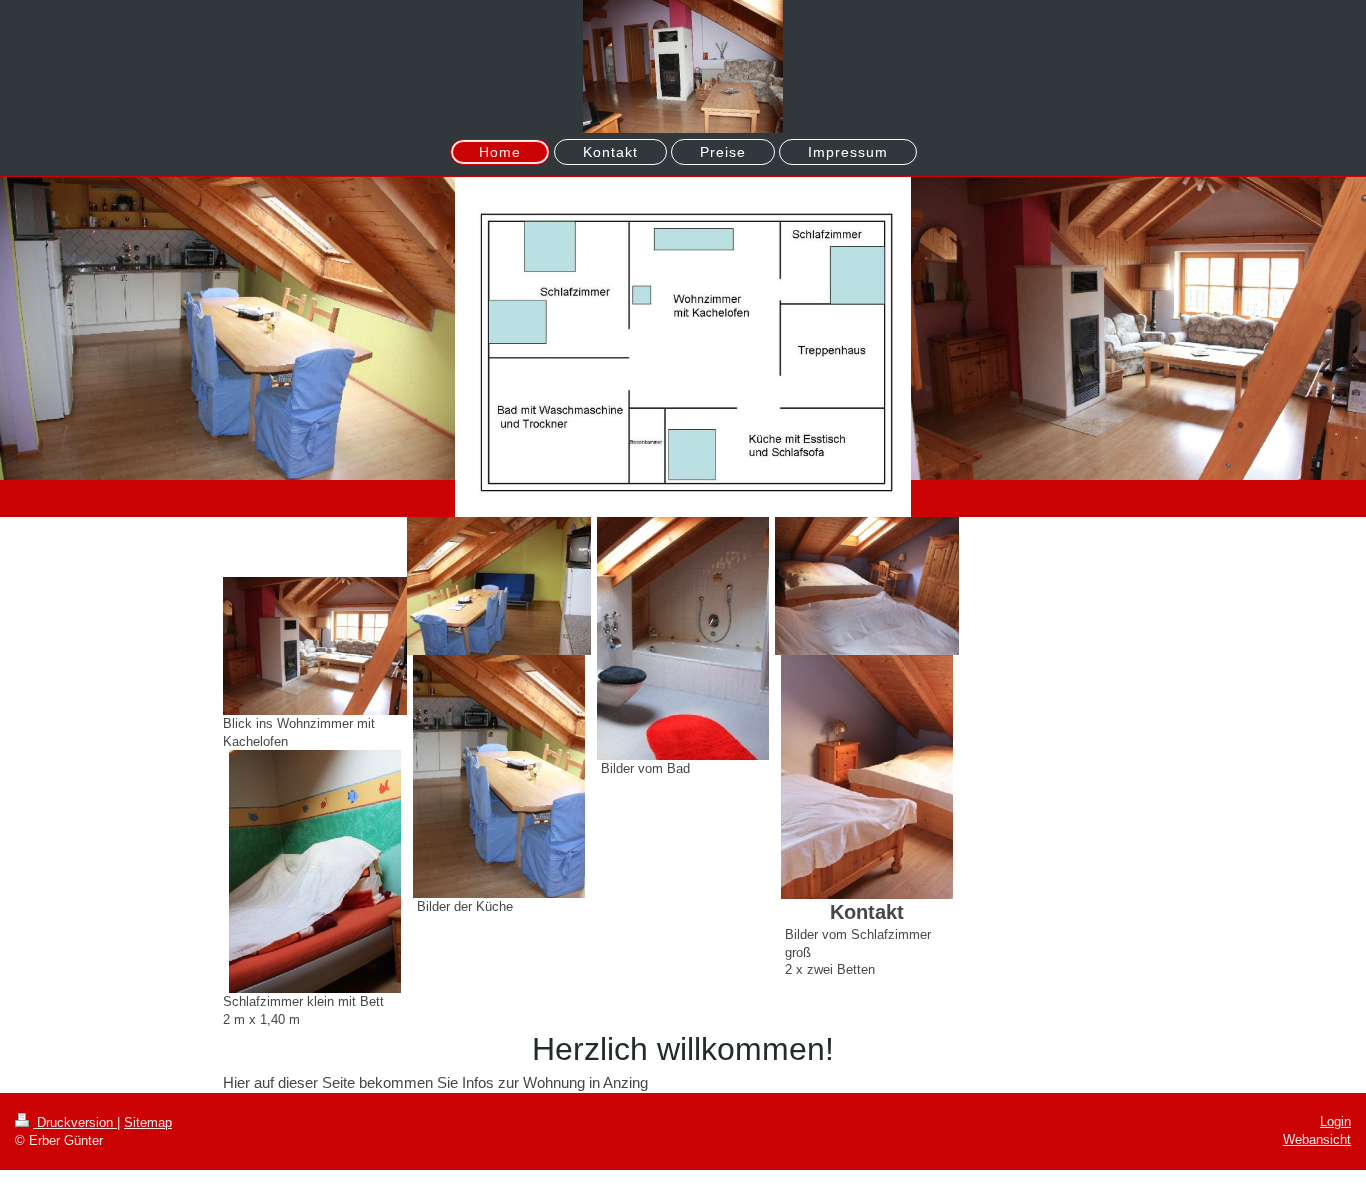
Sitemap (148, 1122)
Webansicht (1317, 1139)
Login (1335, 1121)
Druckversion (75, 1122)
